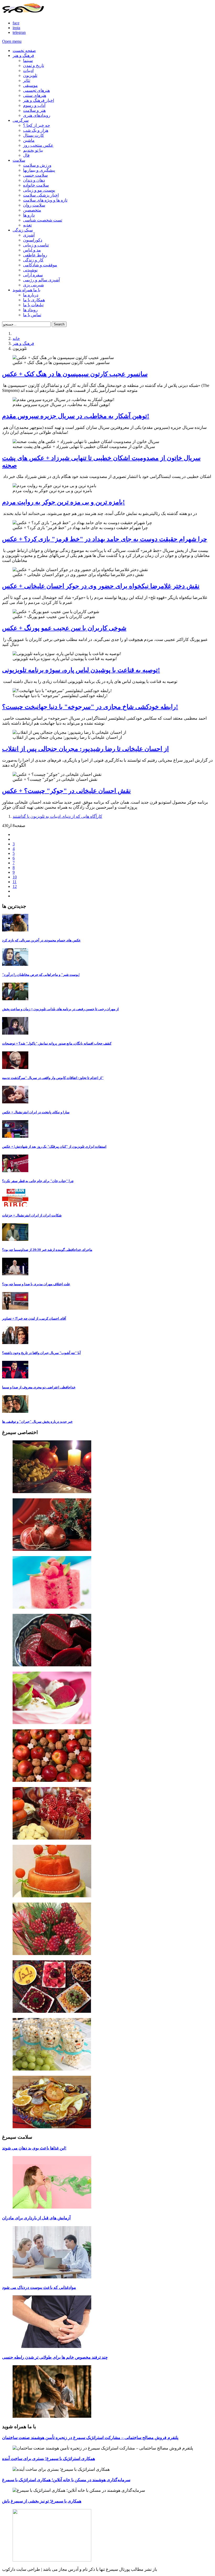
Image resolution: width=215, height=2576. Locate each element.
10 (15, 877)
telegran (19, 32)
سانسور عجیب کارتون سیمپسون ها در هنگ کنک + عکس (75, 374)
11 (15, 882)
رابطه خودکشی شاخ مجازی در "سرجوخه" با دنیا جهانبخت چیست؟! (90, 707)
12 (15, 886)
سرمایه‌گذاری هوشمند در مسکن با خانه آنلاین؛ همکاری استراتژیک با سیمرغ (66, 2480)
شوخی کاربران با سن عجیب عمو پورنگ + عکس (64, 628)
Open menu (12, 41)
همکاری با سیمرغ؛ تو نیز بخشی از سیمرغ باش (42, 2501)
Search (59, 324)
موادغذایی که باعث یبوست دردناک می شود (39, 2287)
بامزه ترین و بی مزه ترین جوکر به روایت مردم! (63, 502)
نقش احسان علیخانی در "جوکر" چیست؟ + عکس (66, 791)
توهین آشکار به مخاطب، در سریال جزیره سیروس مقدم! (76, 416)
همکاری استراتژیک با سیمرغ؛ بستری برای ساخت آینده (49, 2459)
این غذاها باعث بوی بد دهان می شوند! (34, 2148)
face (16, 23)
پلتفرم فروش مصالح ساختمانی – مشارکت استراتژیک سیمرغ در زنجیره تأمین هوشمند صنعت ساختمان (90, 2438)
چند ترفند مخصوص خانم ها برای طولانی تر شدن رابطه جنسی (55, 2357)
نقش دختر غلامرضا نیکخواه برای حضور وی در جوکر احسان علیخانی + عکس (101, 586)
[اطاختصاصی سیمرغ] (107, 1467)
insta (16, 28)
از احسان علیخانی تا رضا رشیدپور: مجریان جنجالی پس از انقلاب (85, 749)
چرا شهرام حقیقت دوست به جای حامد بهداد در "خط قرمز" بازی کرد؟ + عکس (105, 539)
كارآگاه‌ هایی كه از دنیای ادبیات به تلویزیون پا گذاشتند (57, 816)
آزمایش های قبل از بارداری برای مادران (36, 2218)
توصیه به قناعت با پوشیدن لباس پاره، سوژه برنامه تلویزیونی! (81, 670)
